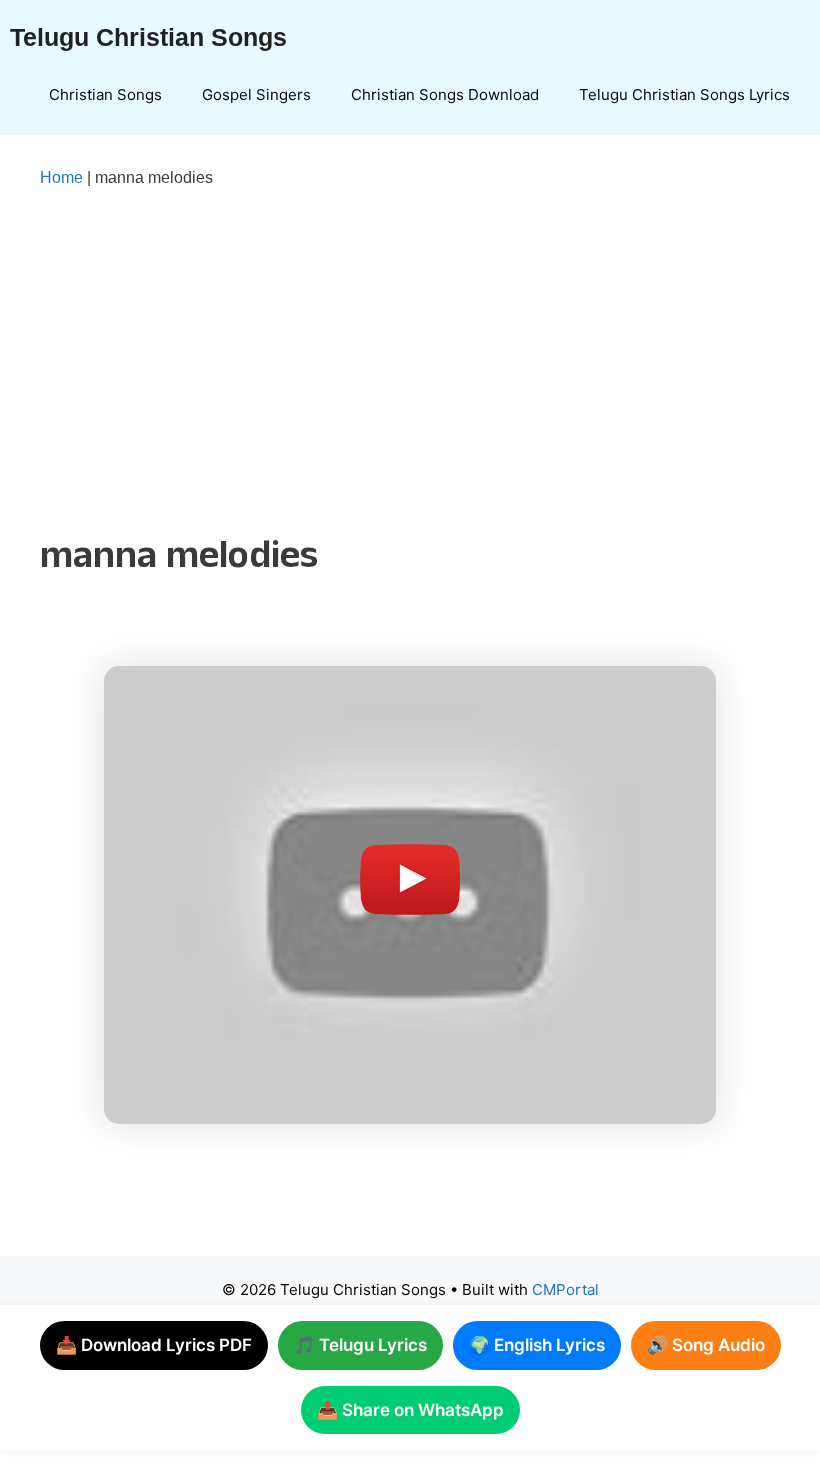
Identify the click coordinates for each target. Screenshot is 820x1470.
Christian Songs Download (445, 94)
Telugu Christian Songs (148, 37)
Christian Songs (105, 94)
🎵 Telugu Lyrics (360, 1345)
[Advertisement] (410, 357)
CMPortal (565, 1289)
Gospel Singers (256, 94)
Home (61, 177)
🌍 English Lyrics (537, 1345)
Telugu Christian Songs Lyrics (684, 94)
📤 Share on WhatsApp (410, 1410)
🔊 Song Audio (706, 1345)
